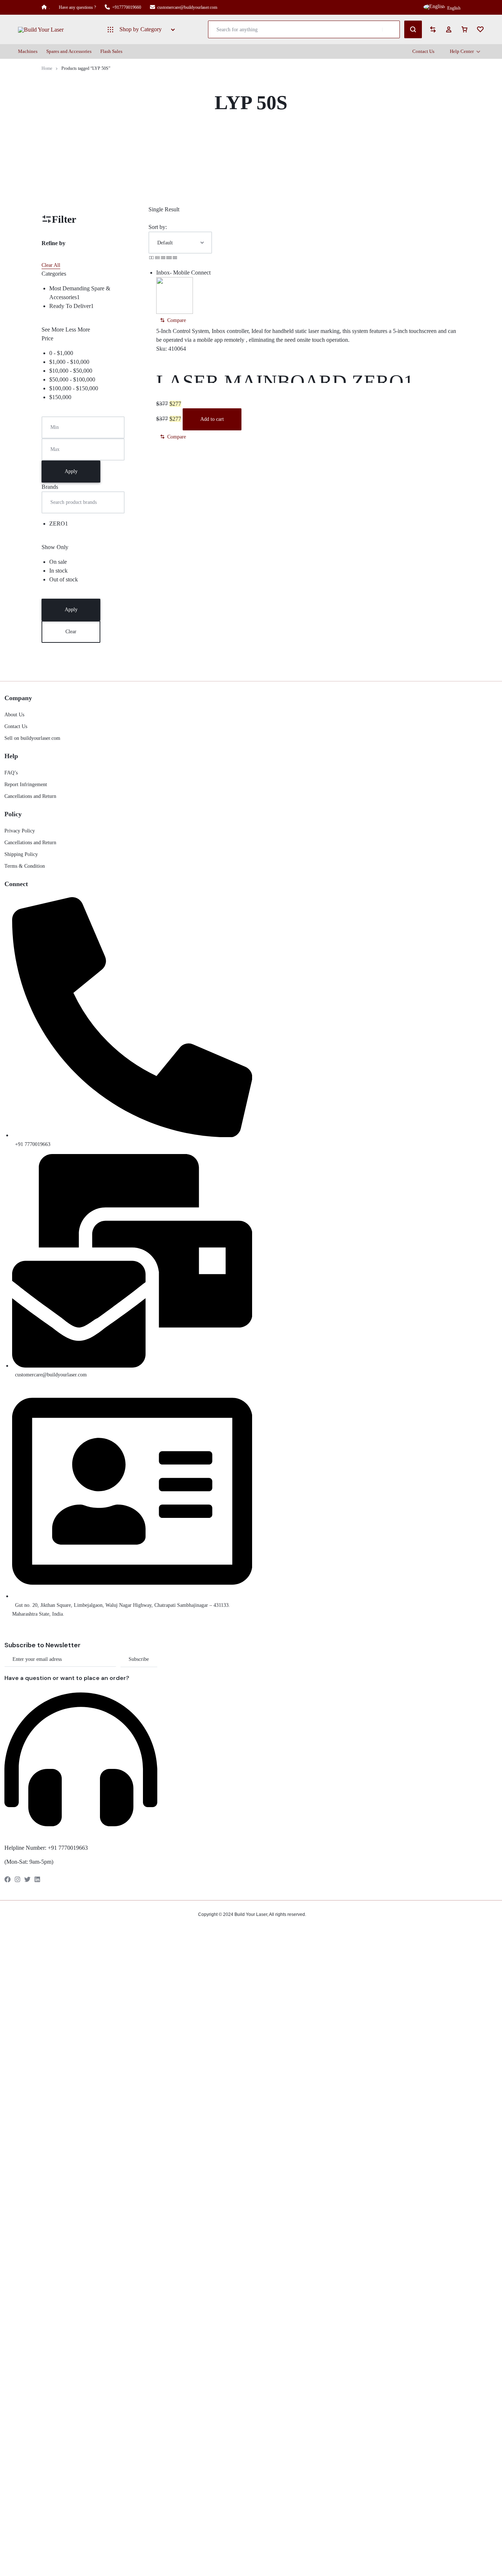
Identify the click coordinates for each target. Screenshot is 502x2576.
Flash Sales (111, 51)
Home (47, 68)
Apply (71, 471)
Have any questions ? (77, 7)
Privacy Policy (20, 831)
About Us (14, 715)
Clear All (51, 265)
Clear (71, 632)
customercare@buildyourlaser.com (187, 7)
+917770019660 (127, 7)
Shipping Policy (21, 854)
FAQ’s (11, 773)
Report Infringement (26, 784)
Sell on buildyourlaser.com (32, 738)
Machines (28, 51)
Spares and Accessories (69, 51)
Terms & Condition (25, 866)
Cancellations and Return (30, 796)
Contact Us (423, 51)
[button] (173, 320)
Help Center (462, 51)
